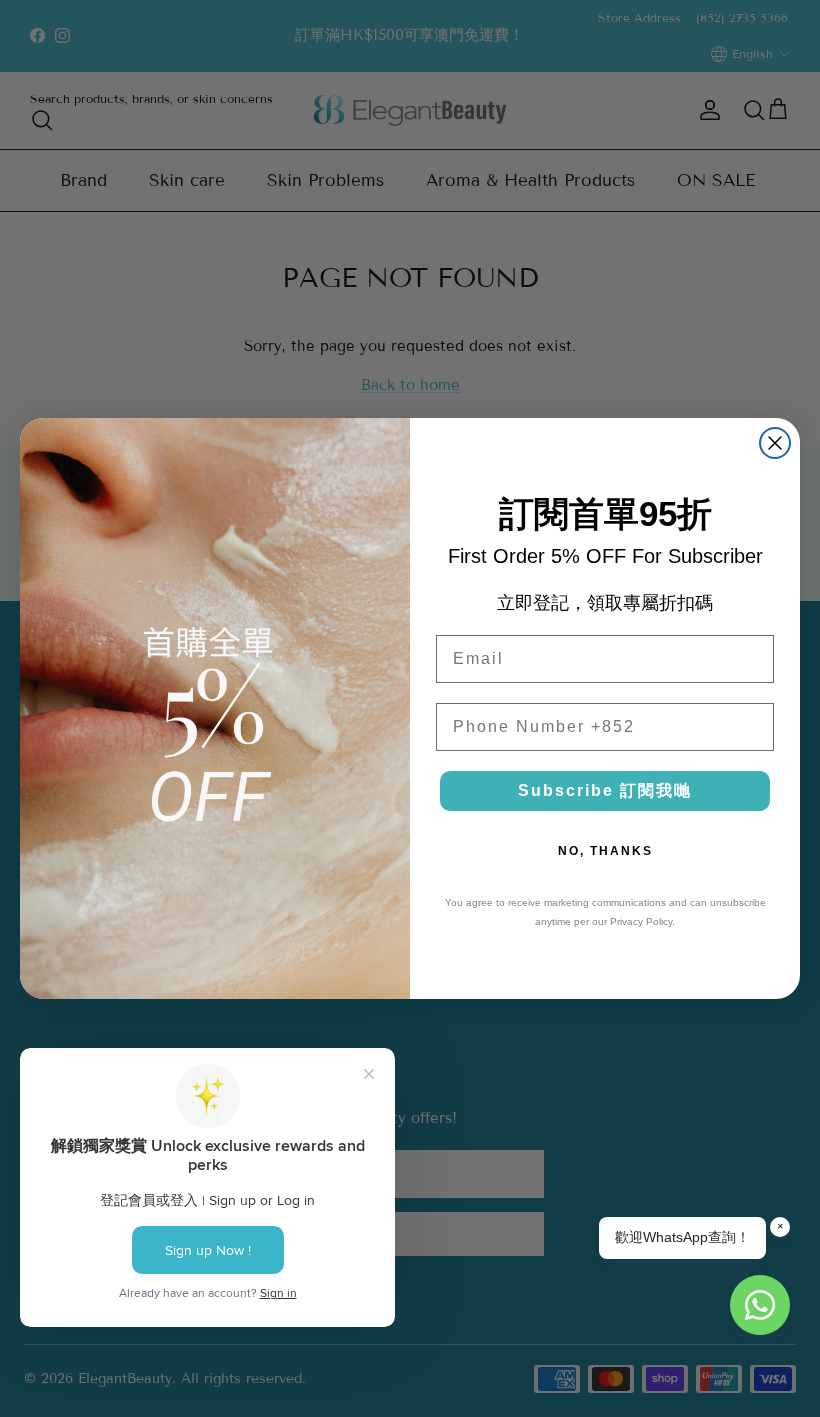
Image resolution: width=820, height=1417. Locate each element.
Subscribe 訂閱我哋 (605, 790)
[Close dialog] (775, 443)
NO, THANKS (605, 851)
